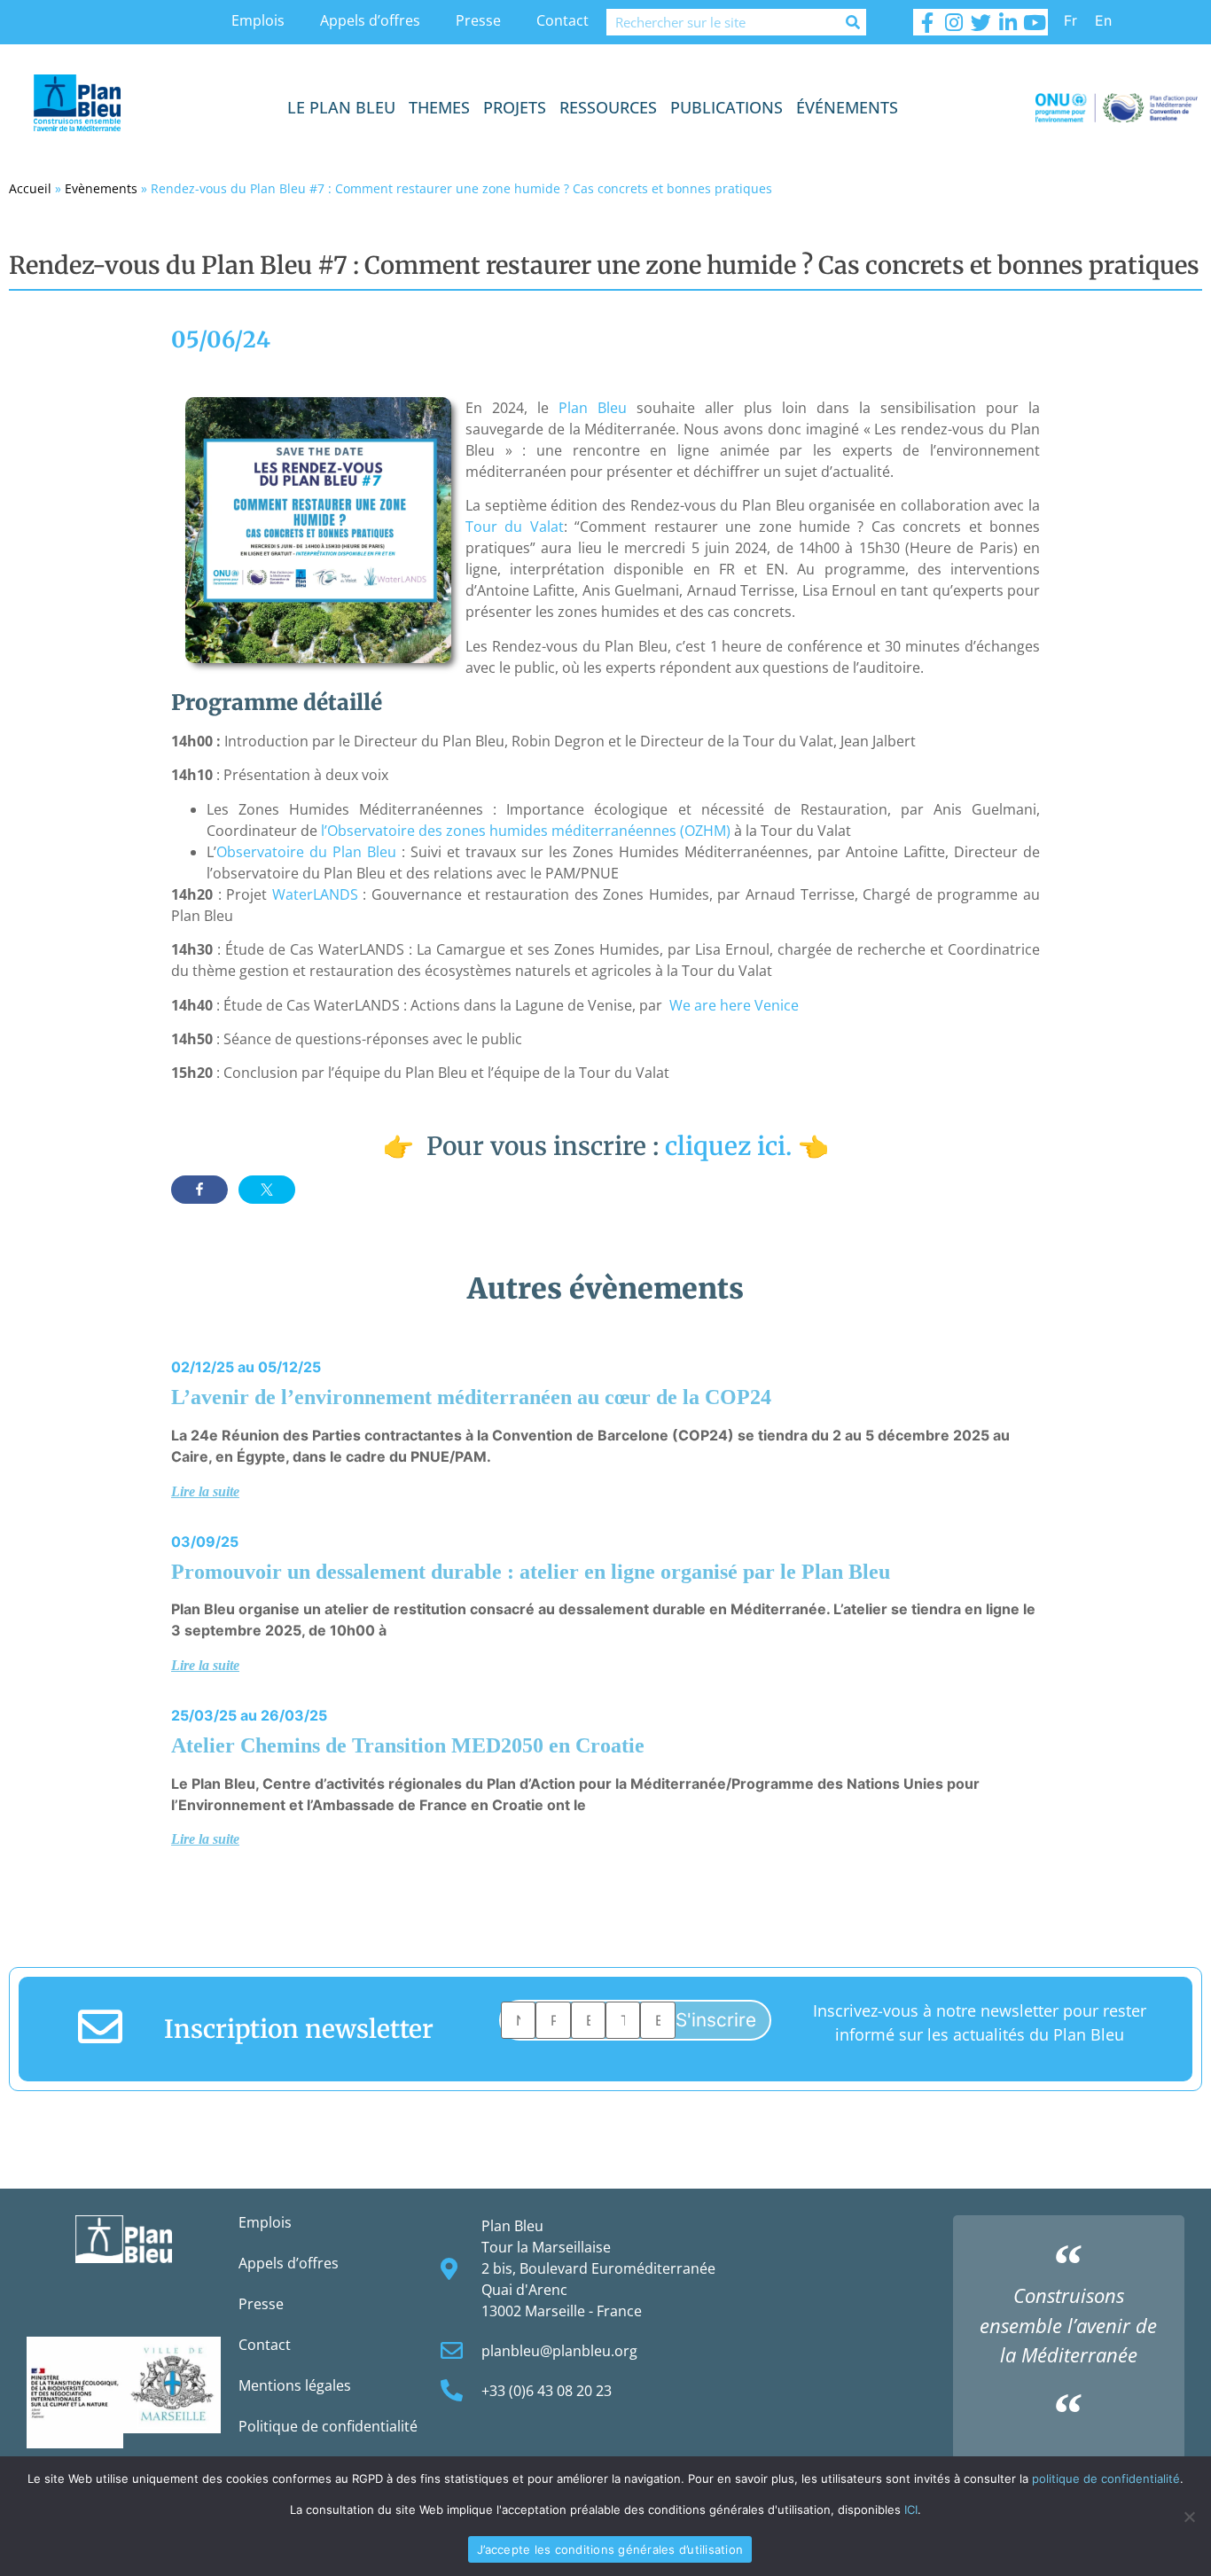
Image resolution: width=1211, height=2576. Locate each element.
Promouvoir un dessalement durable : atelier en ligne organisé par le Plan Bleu (531, 1572)
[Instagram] (954, 22)
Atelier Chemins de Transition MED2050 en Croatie (408, 1745)
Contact (563, 20)
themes (439, 107)
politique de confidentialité (1106, 2478)
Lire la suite (205, 1491)
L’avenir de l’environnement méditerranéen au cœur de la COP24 (471, 1397)
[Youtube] (1035, 22)
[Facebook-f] (926, 22)
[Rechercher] (853, 22)
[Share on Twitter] (267, 1190)
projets (515, 107)
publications (727, 107)
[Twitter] (981, 22)
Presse (478, 20)
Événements (847, 107)
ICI (911, 2510)
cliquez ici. (728, 1146)
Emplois (258, 20)
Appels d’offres (370, 20)
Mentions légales (295, 2385)
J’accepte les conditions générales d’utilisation (610, 2549)
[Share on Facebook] (199, 1190)
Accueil (30, 188)
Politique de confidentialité (328, 2426)
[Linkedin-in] (1008, 22)
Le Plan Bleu (341, 107)
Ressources (608, 107)
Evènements (101, 188)
